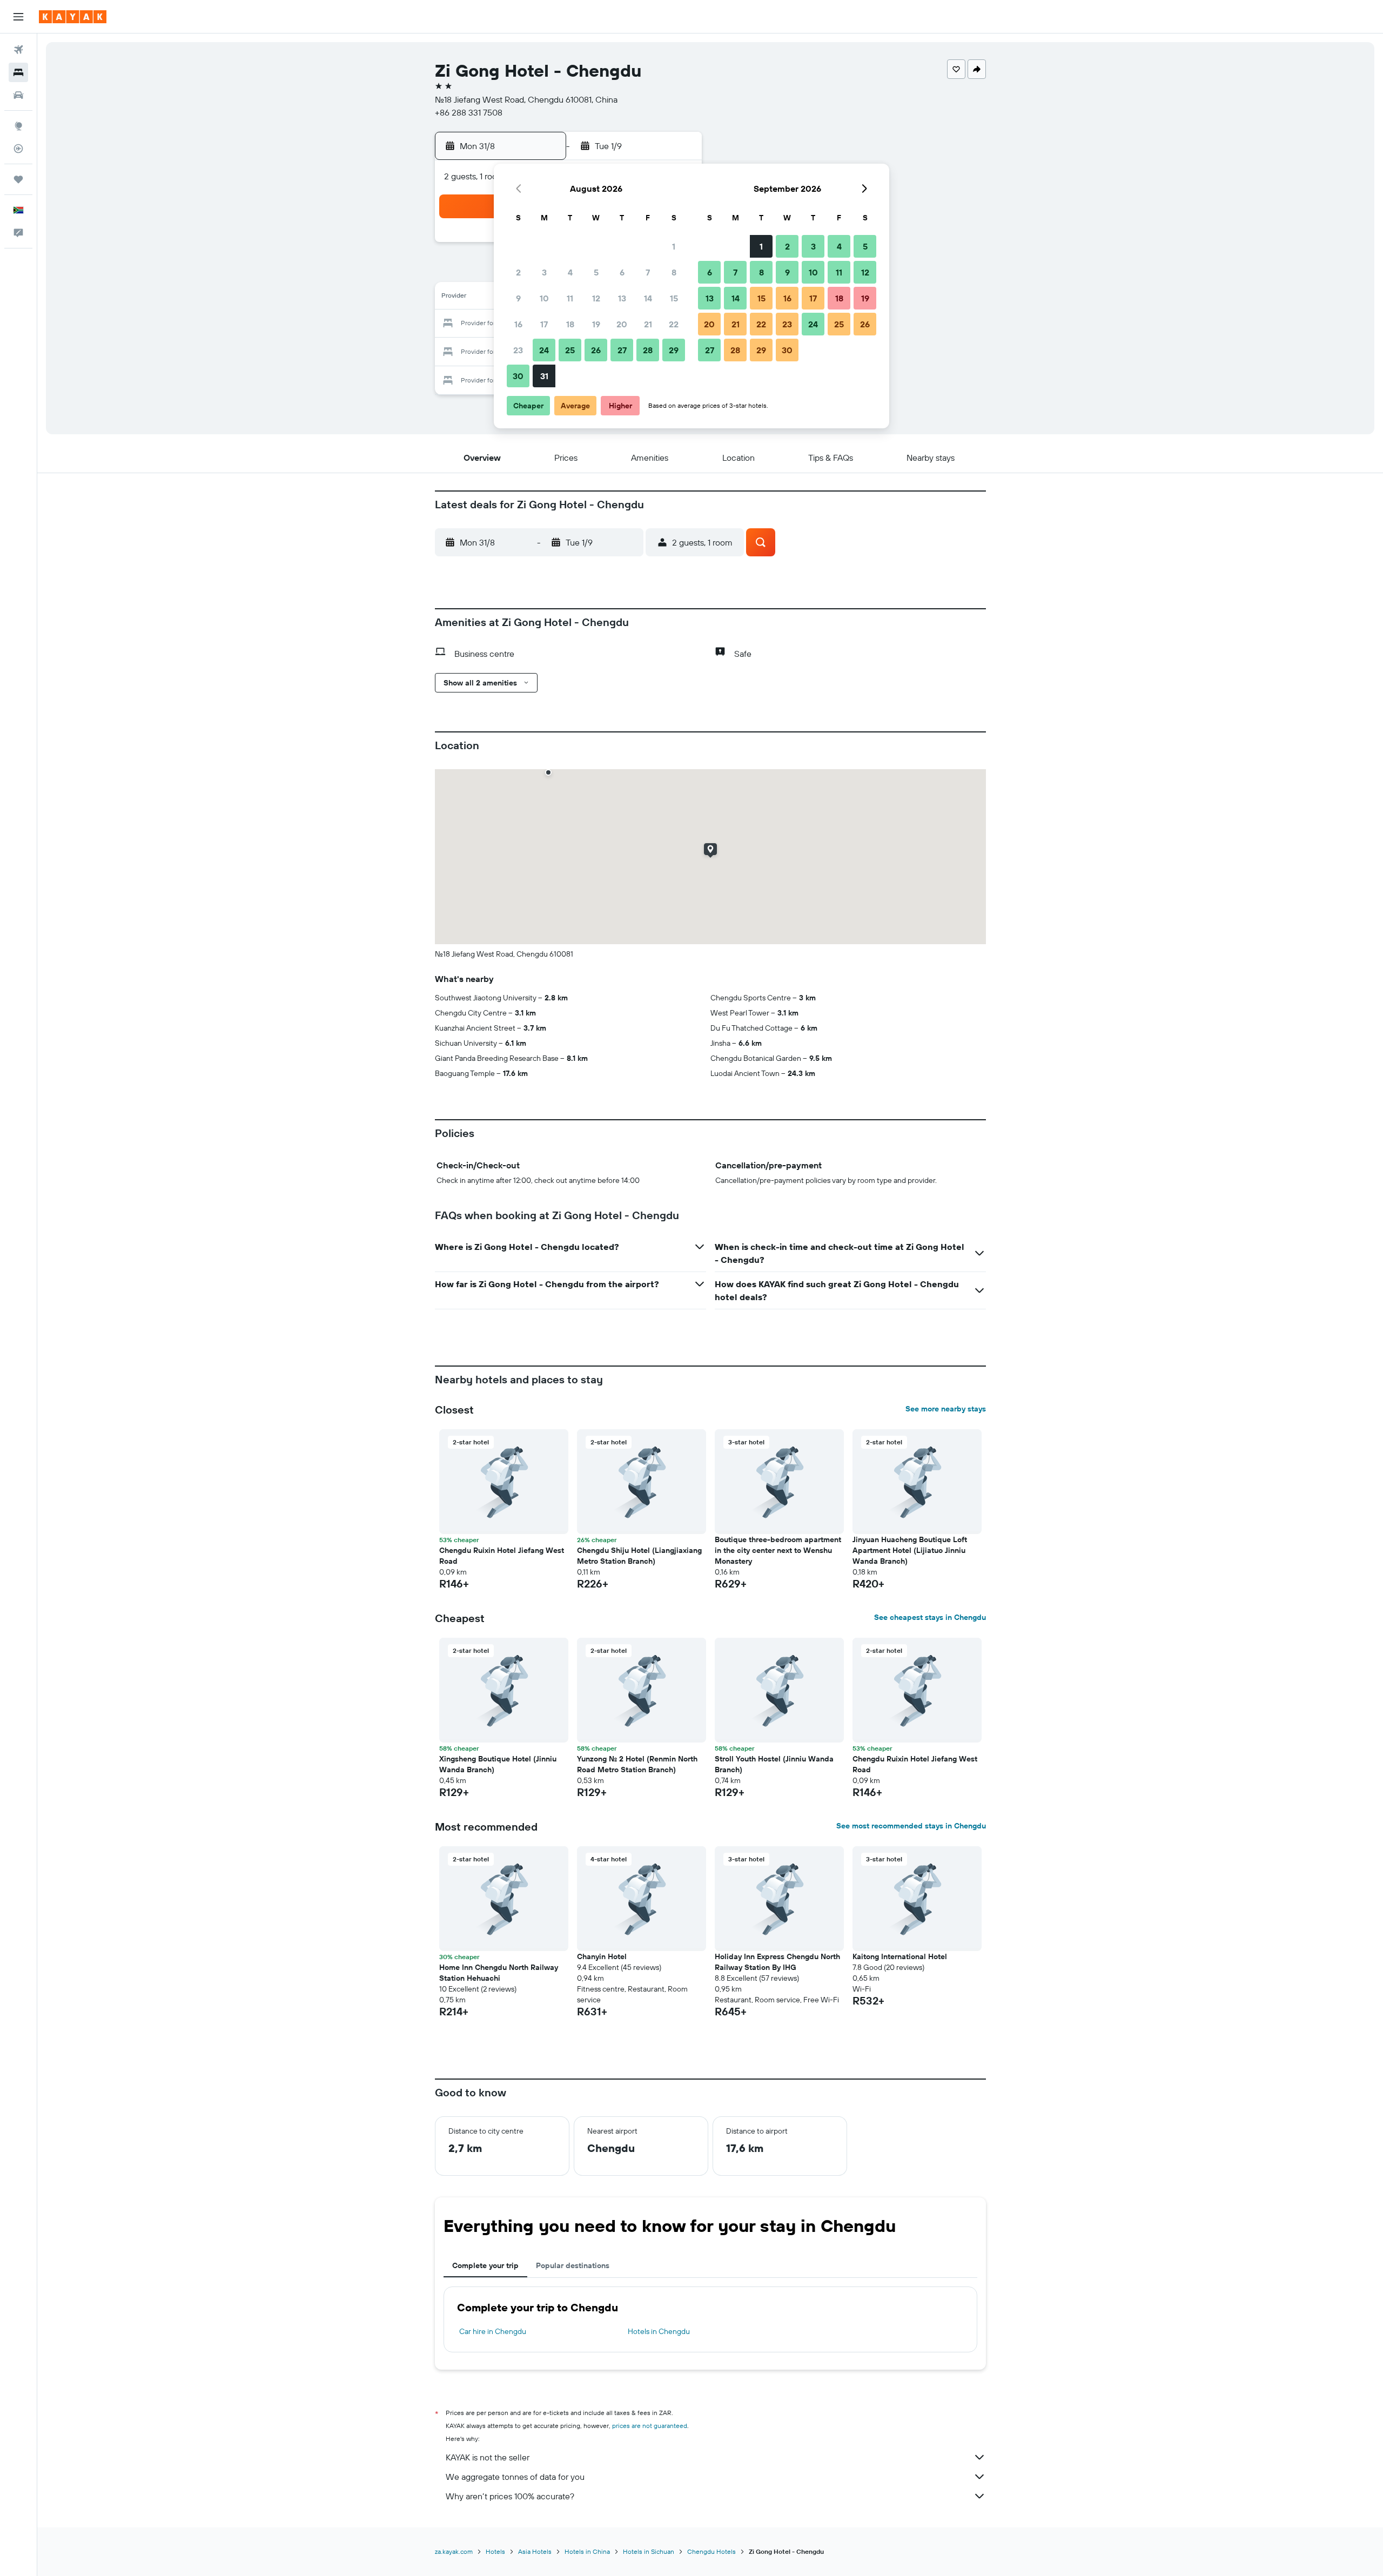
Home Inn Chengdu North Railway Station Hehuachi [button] (499, 1973)
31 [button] (544, 376)
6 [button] (622, 272)
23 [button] (518, 350)
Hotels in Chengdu (659, 2331)
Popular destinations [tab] (573, 2265)
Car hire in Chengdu (493, 2331)
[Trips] (18, 179)
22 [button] (674, 324)
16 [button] (518, 324)
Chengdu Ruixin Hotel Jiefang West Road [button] (502, 1556)
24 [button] (544, 350)
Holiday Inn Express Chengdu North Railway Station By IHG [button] (777, 1962)
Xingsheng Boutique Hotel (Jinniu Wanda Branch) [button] (498, 1764)
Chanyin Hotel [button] (602, 1956)
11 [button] (570, 298)
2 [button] (518, 272)
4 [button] (570, 272)
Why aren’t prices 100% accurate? (510, 2496)
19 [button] (596, 324)
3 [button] (544, 272)
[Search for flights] (18, 50)
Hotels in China (587, 2551)
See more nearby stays (946, 1409)
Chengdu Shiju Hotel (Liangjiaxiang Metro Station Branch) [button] (639, 1556)
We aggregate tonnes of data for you (515, 2477)
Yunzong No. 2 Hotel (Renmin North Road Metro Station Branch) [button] (637, 1764)
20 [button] (622, 324)
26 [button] (596, 350)
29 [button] (674, 350)
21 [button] (648, 324)
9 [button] (518, 298)
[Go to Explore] (18, 126)
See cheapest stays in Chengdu (930, 1617)
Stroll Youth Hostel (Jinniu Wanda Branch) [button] (774, 1764)
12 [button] (596, 298)
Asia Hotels (535, 2551)
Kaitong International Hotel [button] (900, 1956)
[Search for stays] (18, 72)
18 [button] (570, 324)
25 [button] (570, 350)
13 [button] (622, 298)
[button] (18, 17)
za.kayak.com (454, 2551)
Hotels (495, 2551)
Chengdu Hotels (711, 2551)
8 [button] (674, 272)
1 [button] (674, 246)
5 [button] (596, 272)
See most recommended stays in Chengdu (911, 1826)
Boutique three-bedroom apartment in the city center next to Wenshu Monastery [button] (778, 1550)
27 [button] (622, 350)
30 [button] (518, 376)
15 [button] (674, 298)
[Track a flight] (18, 149)
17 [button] (544, 324)
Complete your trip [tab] (485, 2265)
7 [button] (648, 272)
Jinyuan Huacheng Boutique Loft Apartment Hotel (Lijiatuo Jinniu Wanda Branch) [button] (910, 1550)
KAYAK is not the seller (488, 2457)
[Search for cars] (18, 95)
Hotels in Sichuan (649, 2551)
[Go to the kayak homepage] (73, 17)
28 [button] (648, 350)
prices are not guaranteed (650, 2426)
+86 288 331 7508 (469, 112)
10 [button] (544, 298)
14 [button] (648, 298)
